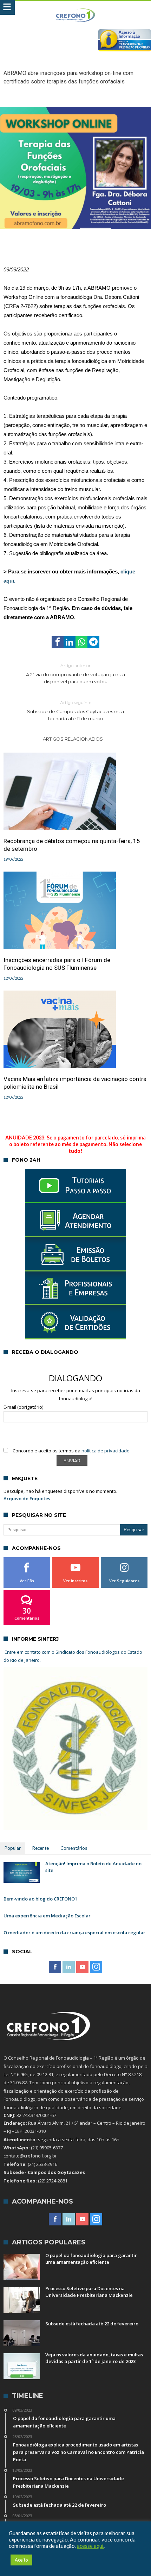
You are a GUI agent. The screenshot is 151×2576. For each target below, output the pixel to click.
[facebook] (58, 642)
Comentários (74, 1848)
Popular (13, 1848)
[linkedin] (70, 642)
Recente (41, 1848)
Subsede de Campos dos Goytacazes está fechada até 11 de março (75, 711)
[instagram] (96, 1967)
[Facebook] (55, 1967)
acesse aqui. (91, 2546)
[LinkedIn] (69, 1967)
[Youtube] (82, 1967)
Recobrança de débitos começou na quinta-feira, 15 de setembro (72, 845)
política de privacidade (106, 1451)
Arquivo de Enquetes (27, 1499)
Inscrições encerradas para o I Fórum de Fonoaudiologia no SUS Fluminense (57, 964)
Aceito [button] (21, 2560)
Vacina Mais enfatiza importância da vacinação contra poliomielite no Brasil (75, 1083)
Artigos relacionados (73, 739)
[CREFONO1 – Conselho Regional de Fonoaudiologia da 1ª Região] (76, 8)
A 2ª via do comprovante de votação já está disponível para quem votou (75, 674)
